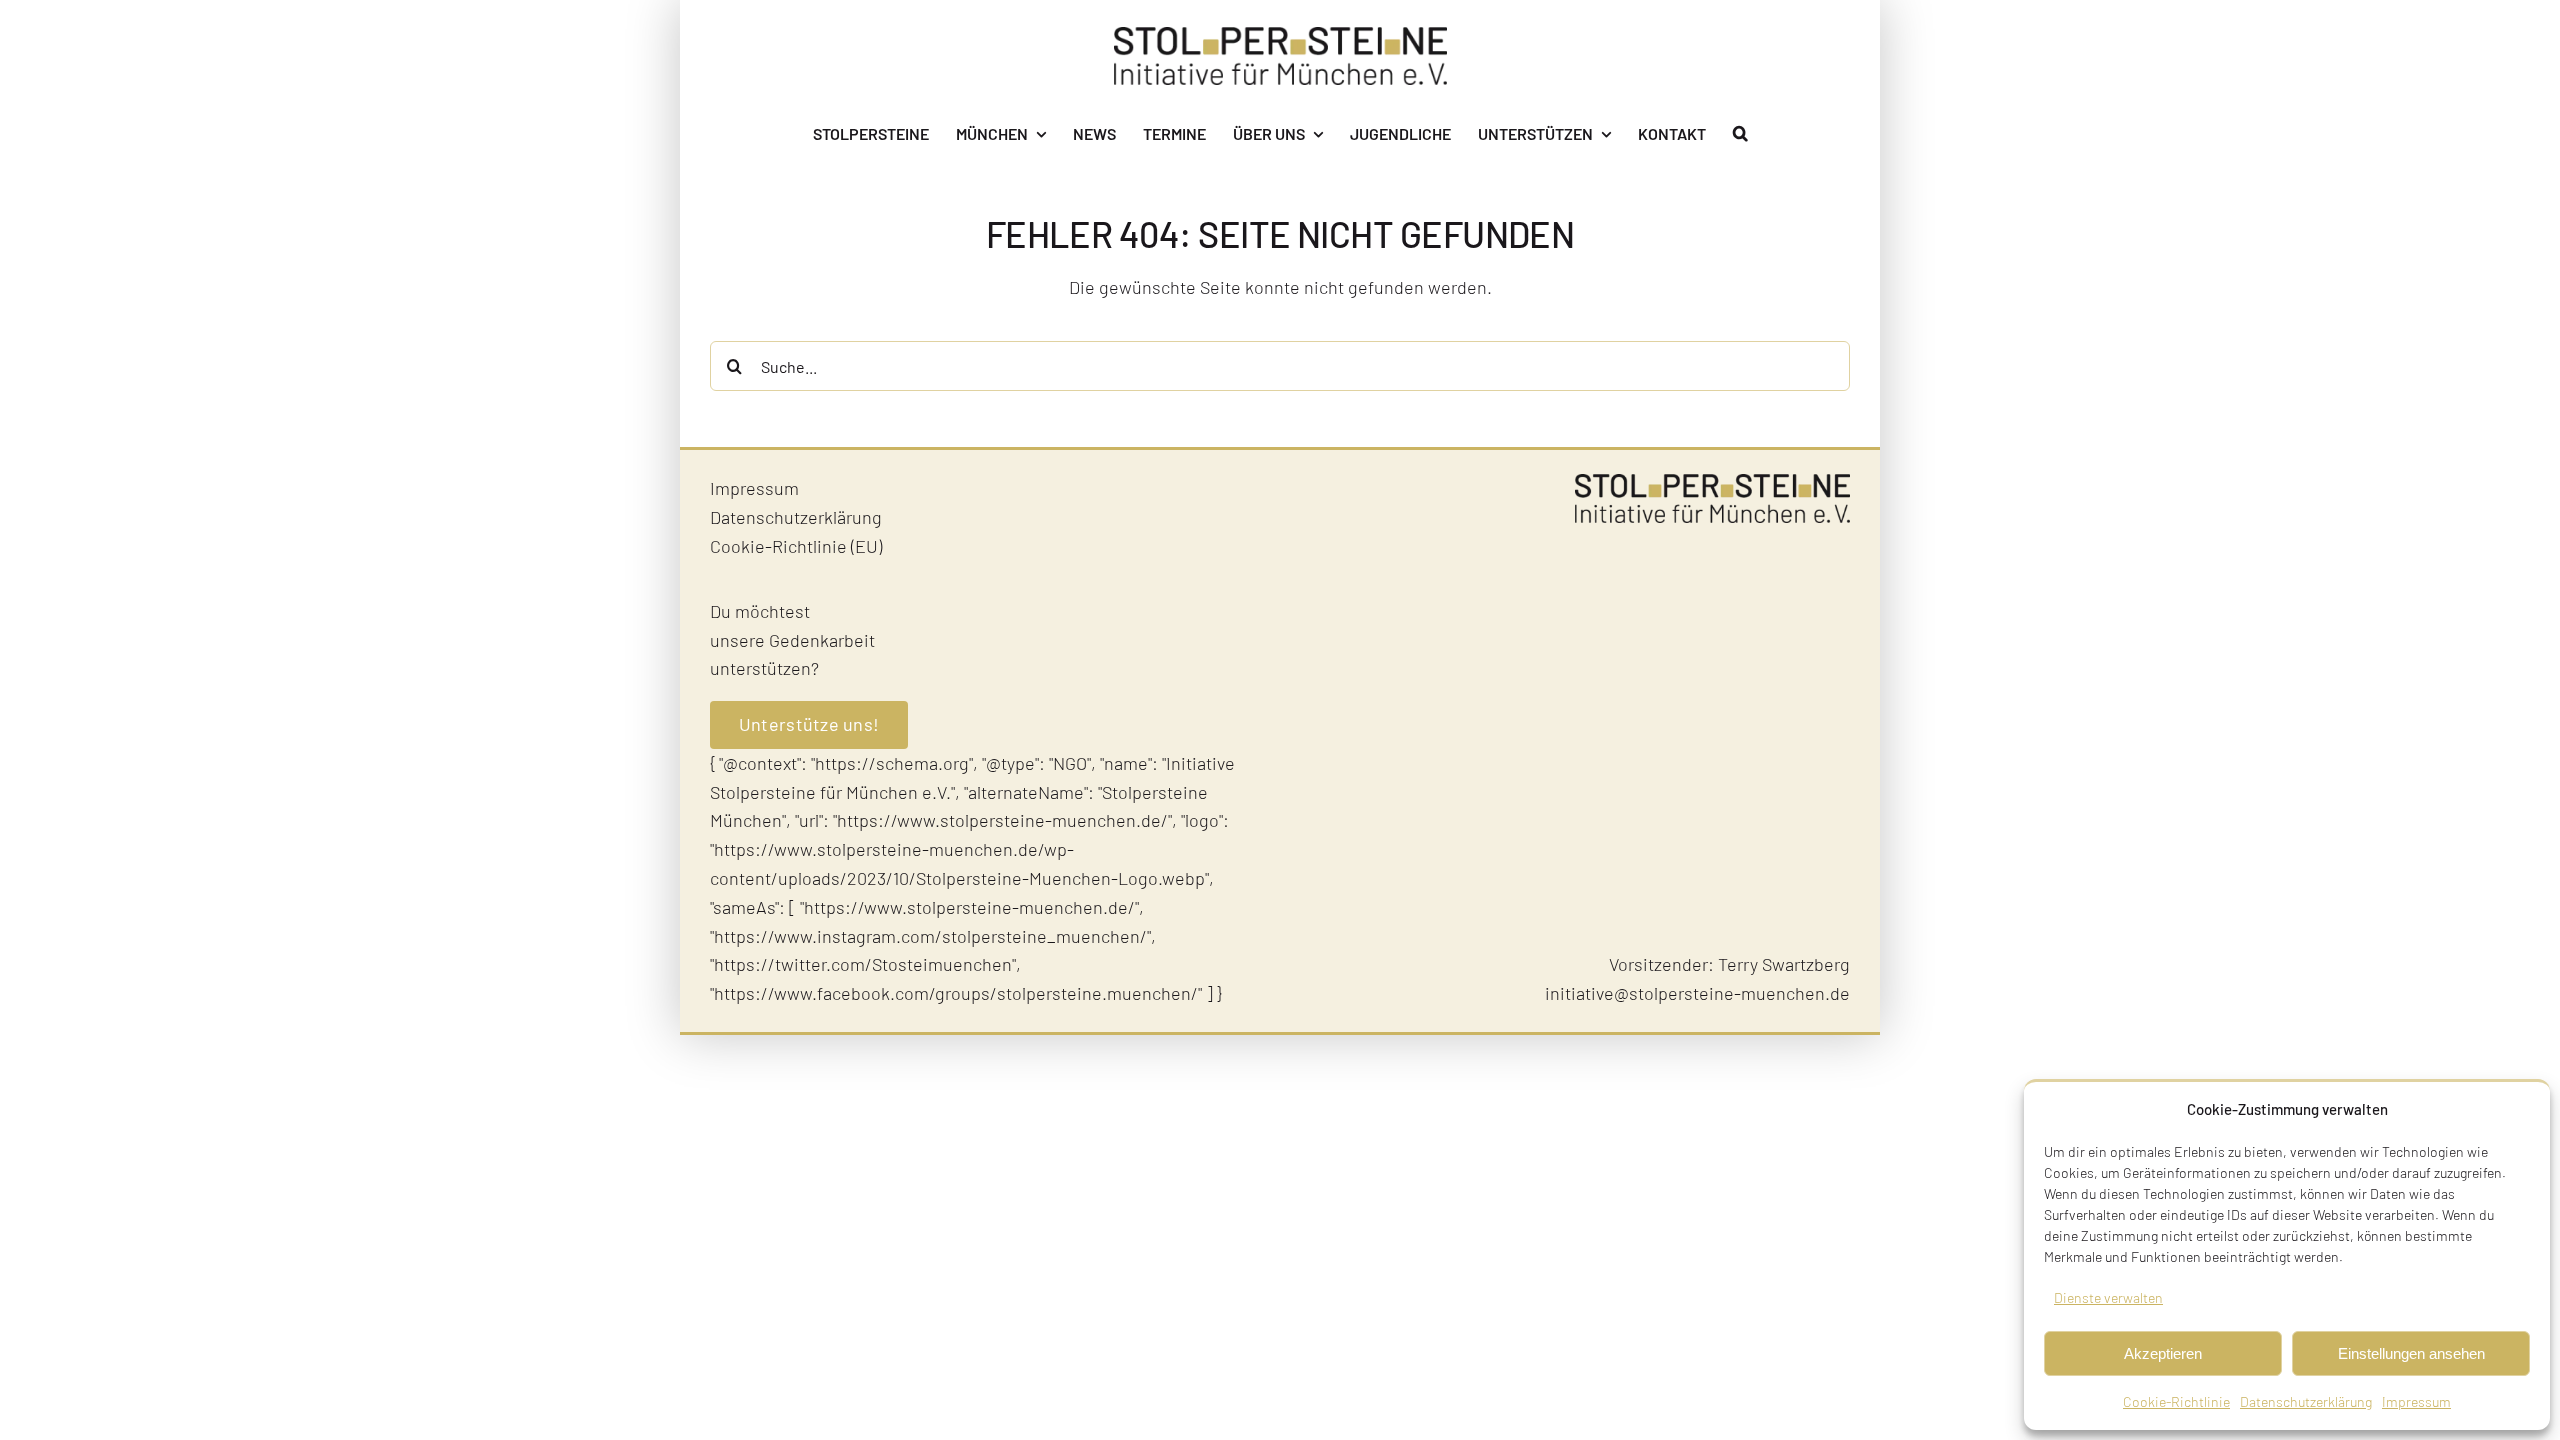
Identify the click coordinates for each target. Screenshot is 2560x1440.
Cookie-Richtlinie (2176, 1401)
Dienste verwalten (2108, 1297)
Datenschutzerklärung (2306, 1401)
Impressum (2416, 1401)
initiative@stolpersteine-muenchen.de (1697, 993)
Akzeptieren (2163, 1353)
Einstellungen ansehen (2411, 1353)
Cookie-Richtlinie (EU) (796, 546)
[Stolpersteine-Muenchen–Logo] (1280, 36)
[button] (1740, 134)
